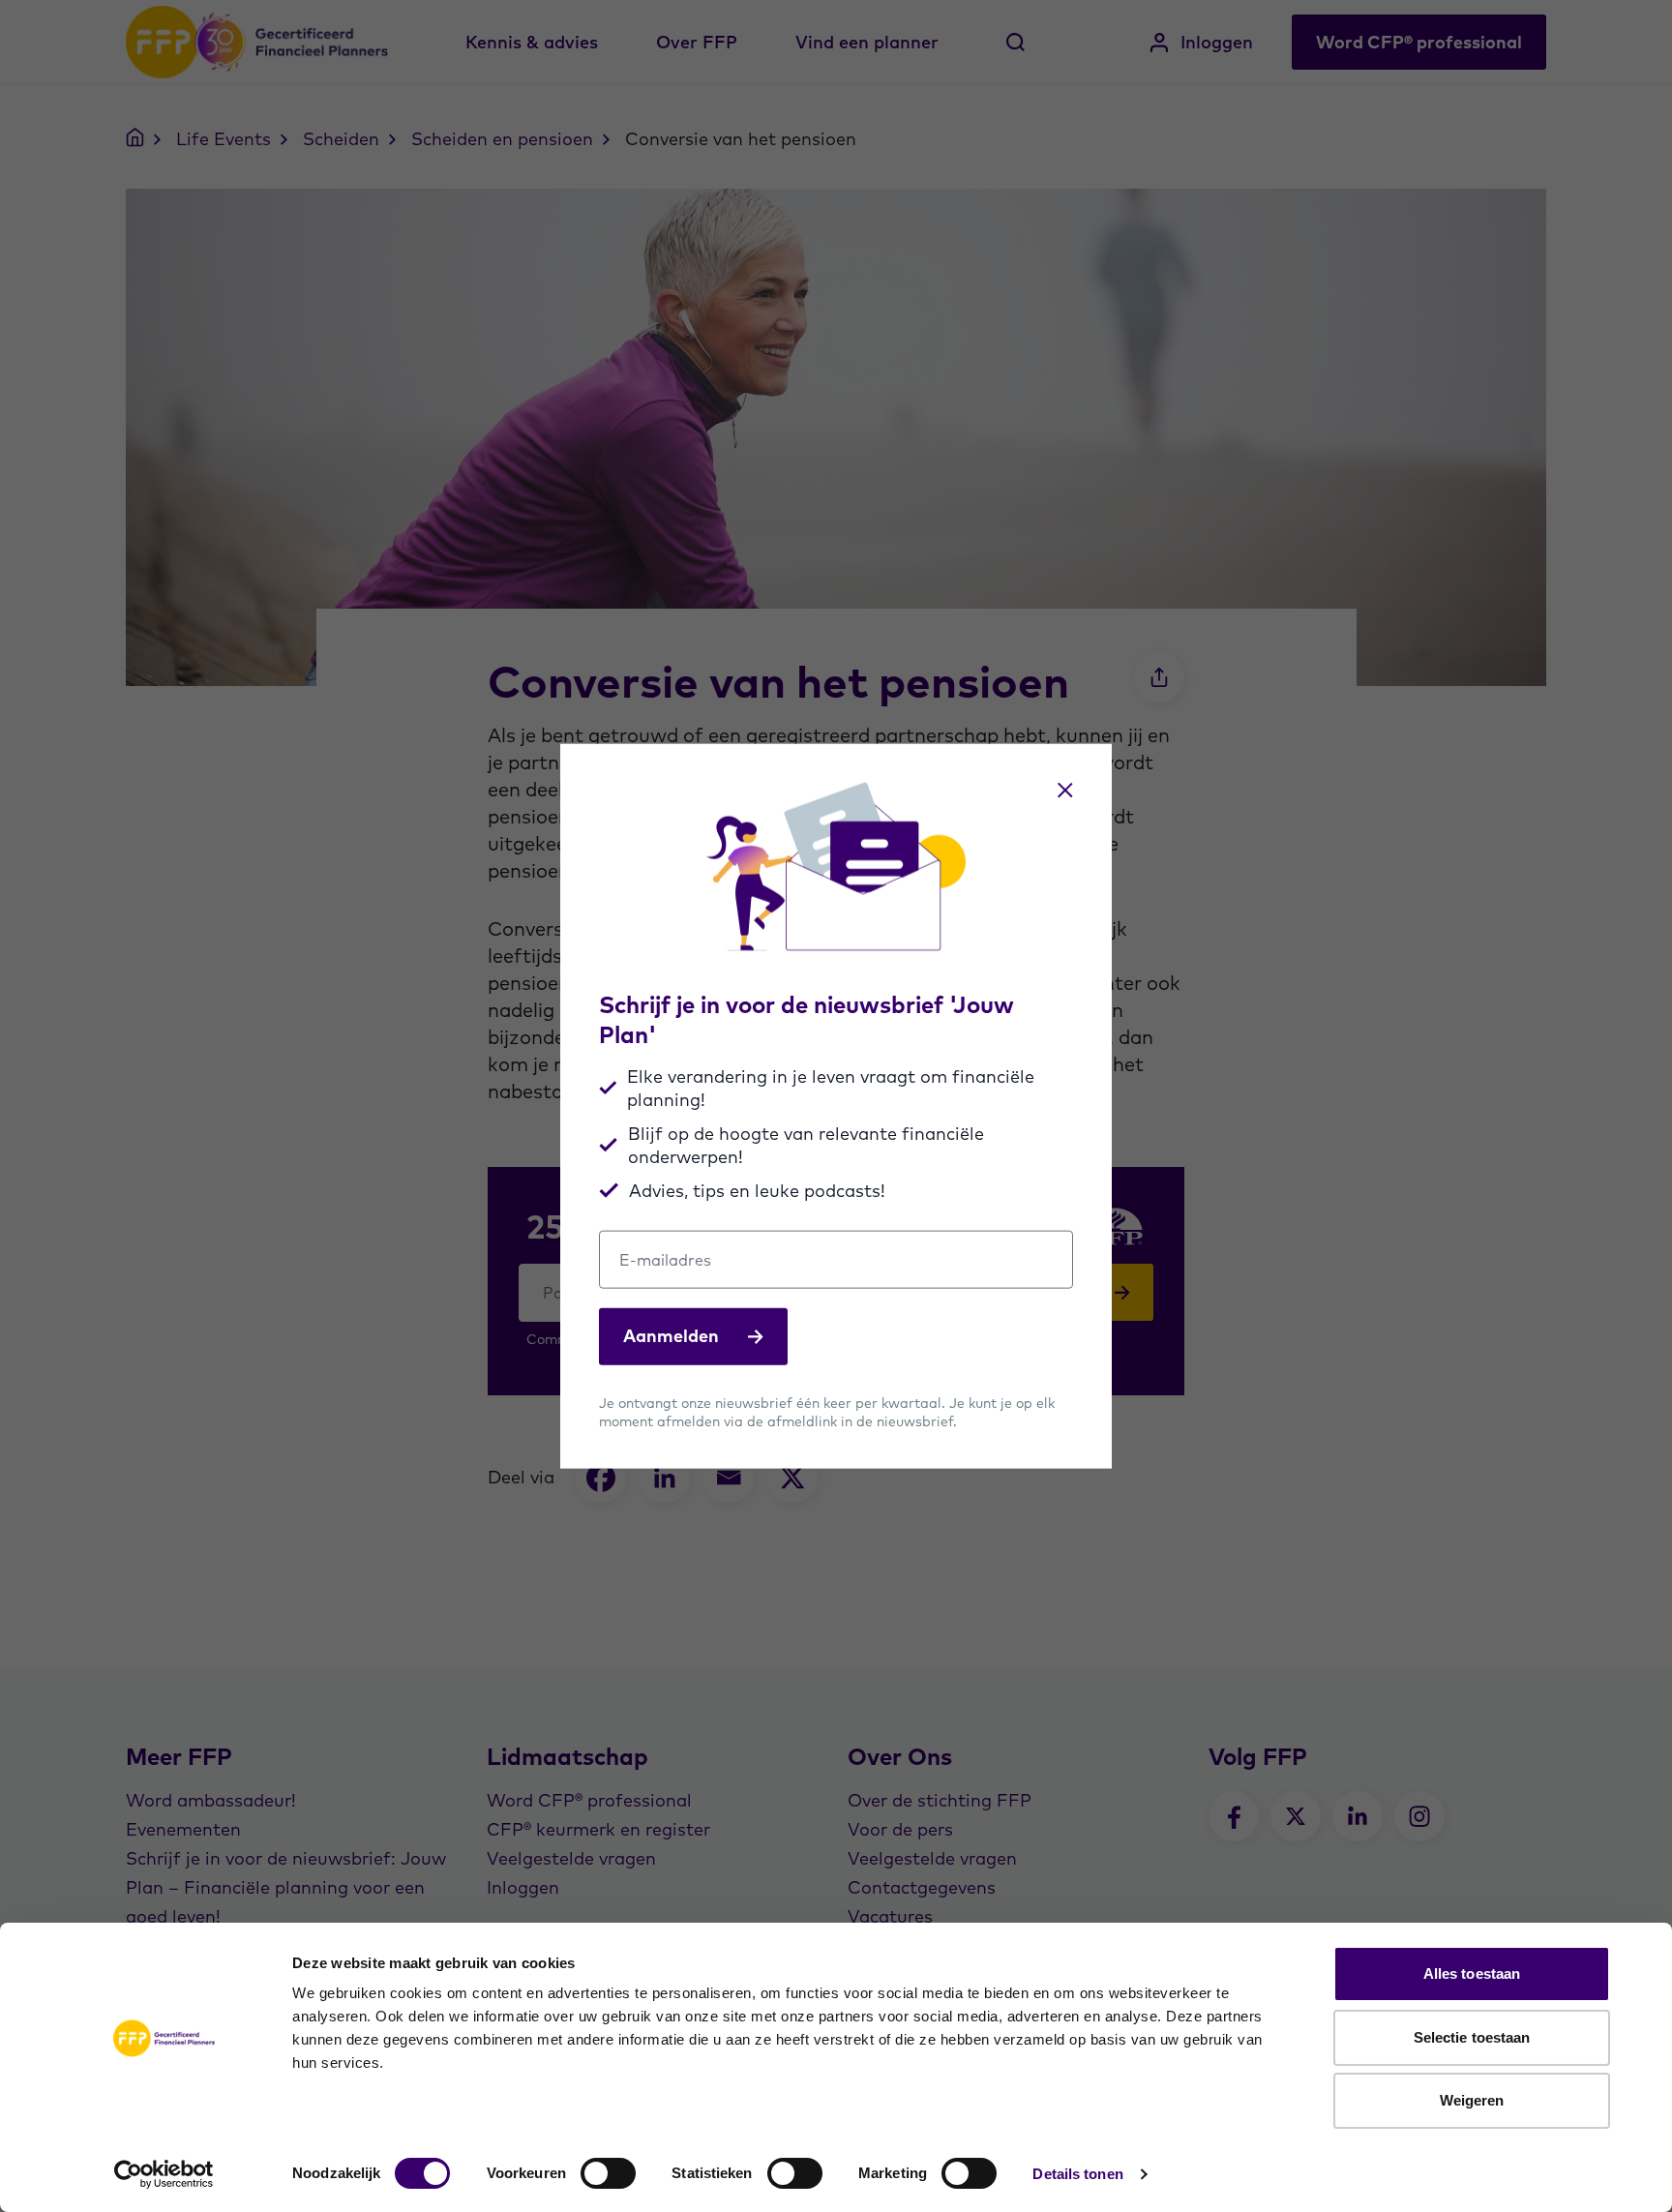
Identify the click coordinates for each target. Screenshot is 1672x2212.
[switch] (608, 2173)
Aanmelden (671, 1336)
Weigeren (1472, 2100)
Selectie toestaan (1472, 2037)
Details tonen (1077, 2174)
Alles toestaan (1472, 1973)
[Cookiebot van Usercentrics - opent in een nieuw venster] (164, 2174)
